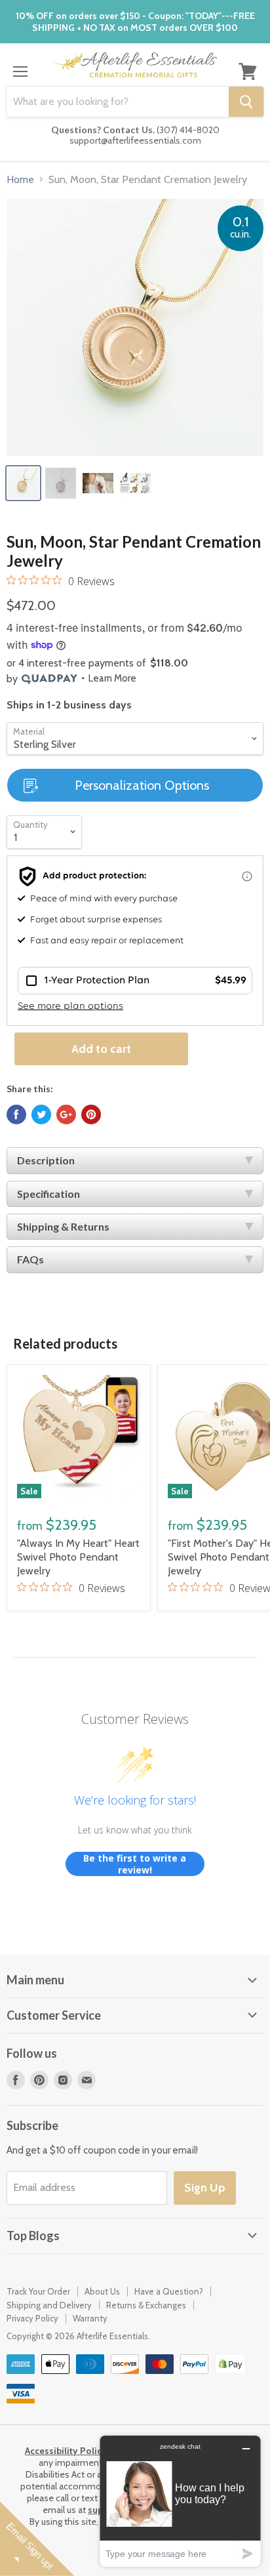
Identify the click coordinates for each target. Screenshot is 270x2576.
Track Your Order (38, 2291)
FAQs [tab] (30, 1259)
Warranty (90, 2318)
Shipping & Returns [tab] (63, 1226)
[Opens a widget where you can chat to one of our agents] (180, 2501)
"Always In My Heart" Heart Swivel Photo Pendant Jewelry (78, 1557)
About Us (102, 2291)
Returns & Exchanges (146, 2305)
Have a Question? (169, 2291)
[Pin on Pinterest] (91, 1114)
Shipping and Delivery (49, 2305)
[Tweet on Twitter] (41, 1114)
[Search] (246, 102)
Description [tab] (46, 1160)
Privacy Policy (32, 2318)
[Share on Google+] (66, 1114)
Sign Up (205, 2188)
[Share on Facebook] (16, 1114)
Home (20, 180)
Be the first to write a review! (135, 1864)
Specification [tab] (48, 1194)
